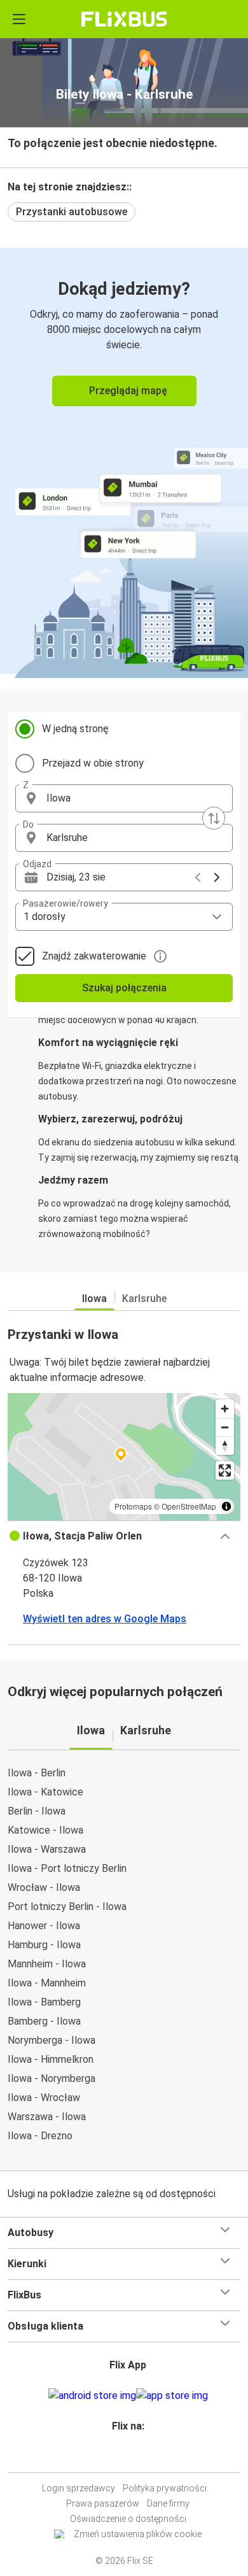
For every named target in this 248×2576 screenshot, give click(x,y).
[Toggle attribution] (226, 1506)
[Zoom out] (225, 1427)
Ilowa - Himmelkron (51, 2059)
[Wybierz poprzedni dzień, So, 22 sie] (198, 877)
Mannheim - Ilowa (47, 1964)
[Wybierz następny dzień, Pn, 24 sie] (217, 877)
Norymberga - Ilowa (52, 2040)
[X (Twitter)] (134, 2457)
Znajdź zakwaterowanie (94, 956)
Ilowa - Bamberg (44, 2002)
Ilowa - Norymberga (52, 2078)
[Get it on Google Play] (92, 2396)
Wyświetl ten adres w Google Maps (105, 1619)
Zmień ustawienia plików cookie (138, 2534)
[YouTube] (126, 2457)
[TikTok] (137, 2457)
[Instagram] (122, 2457)
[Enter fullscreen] (225, 1470)
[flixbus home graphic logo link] (124, 19)
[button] (124, 798)
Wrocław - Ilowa (44, 1887)
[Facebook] (118, 2457)
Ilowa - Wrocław (44, 2098)
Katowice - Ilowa (45, 1830)
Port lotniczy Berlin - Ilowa (67, 1907)
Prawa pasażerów (103, 2503)
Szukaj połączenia (124, 988)
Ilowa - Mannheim (47, 1983)
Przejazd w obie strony (93, 763)
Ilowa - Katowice (45, 1792)
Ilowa (94, 1299)
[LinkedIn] (130, 2457)
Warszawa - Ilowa (47, 2117)
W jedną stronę (75, 729)
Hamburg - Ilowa (44, 1945)
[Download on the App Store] (172, 2396)
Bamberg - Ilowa (44, 2021)
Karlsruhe (144, 1299)
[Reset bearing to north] (225, 1446)
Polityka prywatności (165, 2488)
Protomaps (133, 1506)
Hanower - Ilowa (44, 1926)
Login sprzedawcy (79, 2488)
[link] (124, 461)
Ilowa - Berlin (37, 1773)
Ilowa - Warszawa (47, 1849)
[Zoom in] (225, 1409)
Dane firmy (168, 2503)
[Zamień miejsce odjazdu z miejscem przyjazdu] (214, 818)
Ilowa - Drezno (40, 2136)
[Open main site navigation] (19, 19)
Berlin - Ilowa (37, 1811)
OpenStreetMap (189, 1506)
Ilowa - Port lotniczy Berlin (67, 1868)
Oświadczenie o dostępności (128, 2519)
